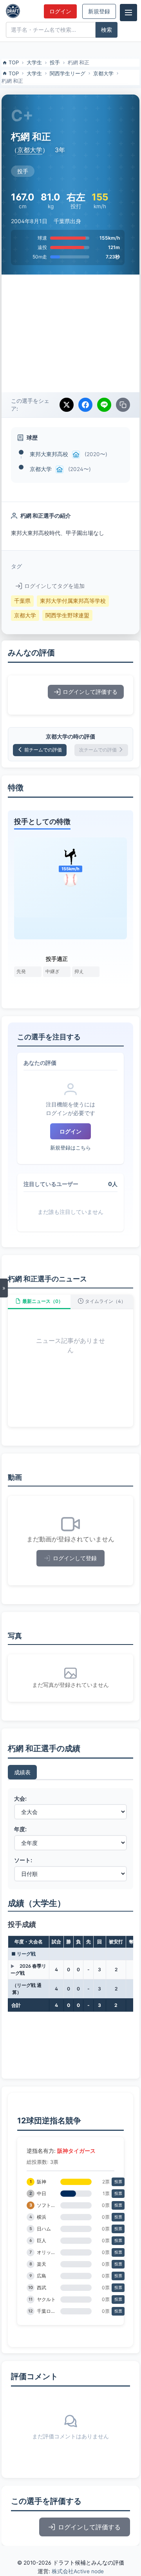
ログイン (60, 11)
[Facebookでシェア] (85, 405)
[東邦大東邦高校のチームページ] (76, 455)
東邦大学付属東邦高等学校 (73, 601)
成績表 (22, 1772)
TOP (14, 62)
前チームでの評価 (43, 750)
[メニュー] (128, 13)
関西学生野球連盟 (67, 615)
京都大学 (103, 73)
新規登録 (99, 11)
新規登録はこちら (70, 1148)
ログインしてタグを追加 (54, 586)
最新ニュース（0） (43, 1301)
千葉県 (22, 601)
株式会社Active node (78, 2571)
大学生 (34, 62)
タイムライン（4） (105, 1301)
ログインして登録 (75, 1558)
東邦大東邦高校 (49, 454)
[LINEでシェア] (104, 405)
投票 (118, 2182)
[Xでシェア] (67, 405)
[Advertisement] (70, 333)
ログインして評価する (90, 692)
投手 (55, 62)
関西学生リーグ (68, 73)
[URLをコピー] (123, 405)
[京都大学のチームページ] (60, 469)
